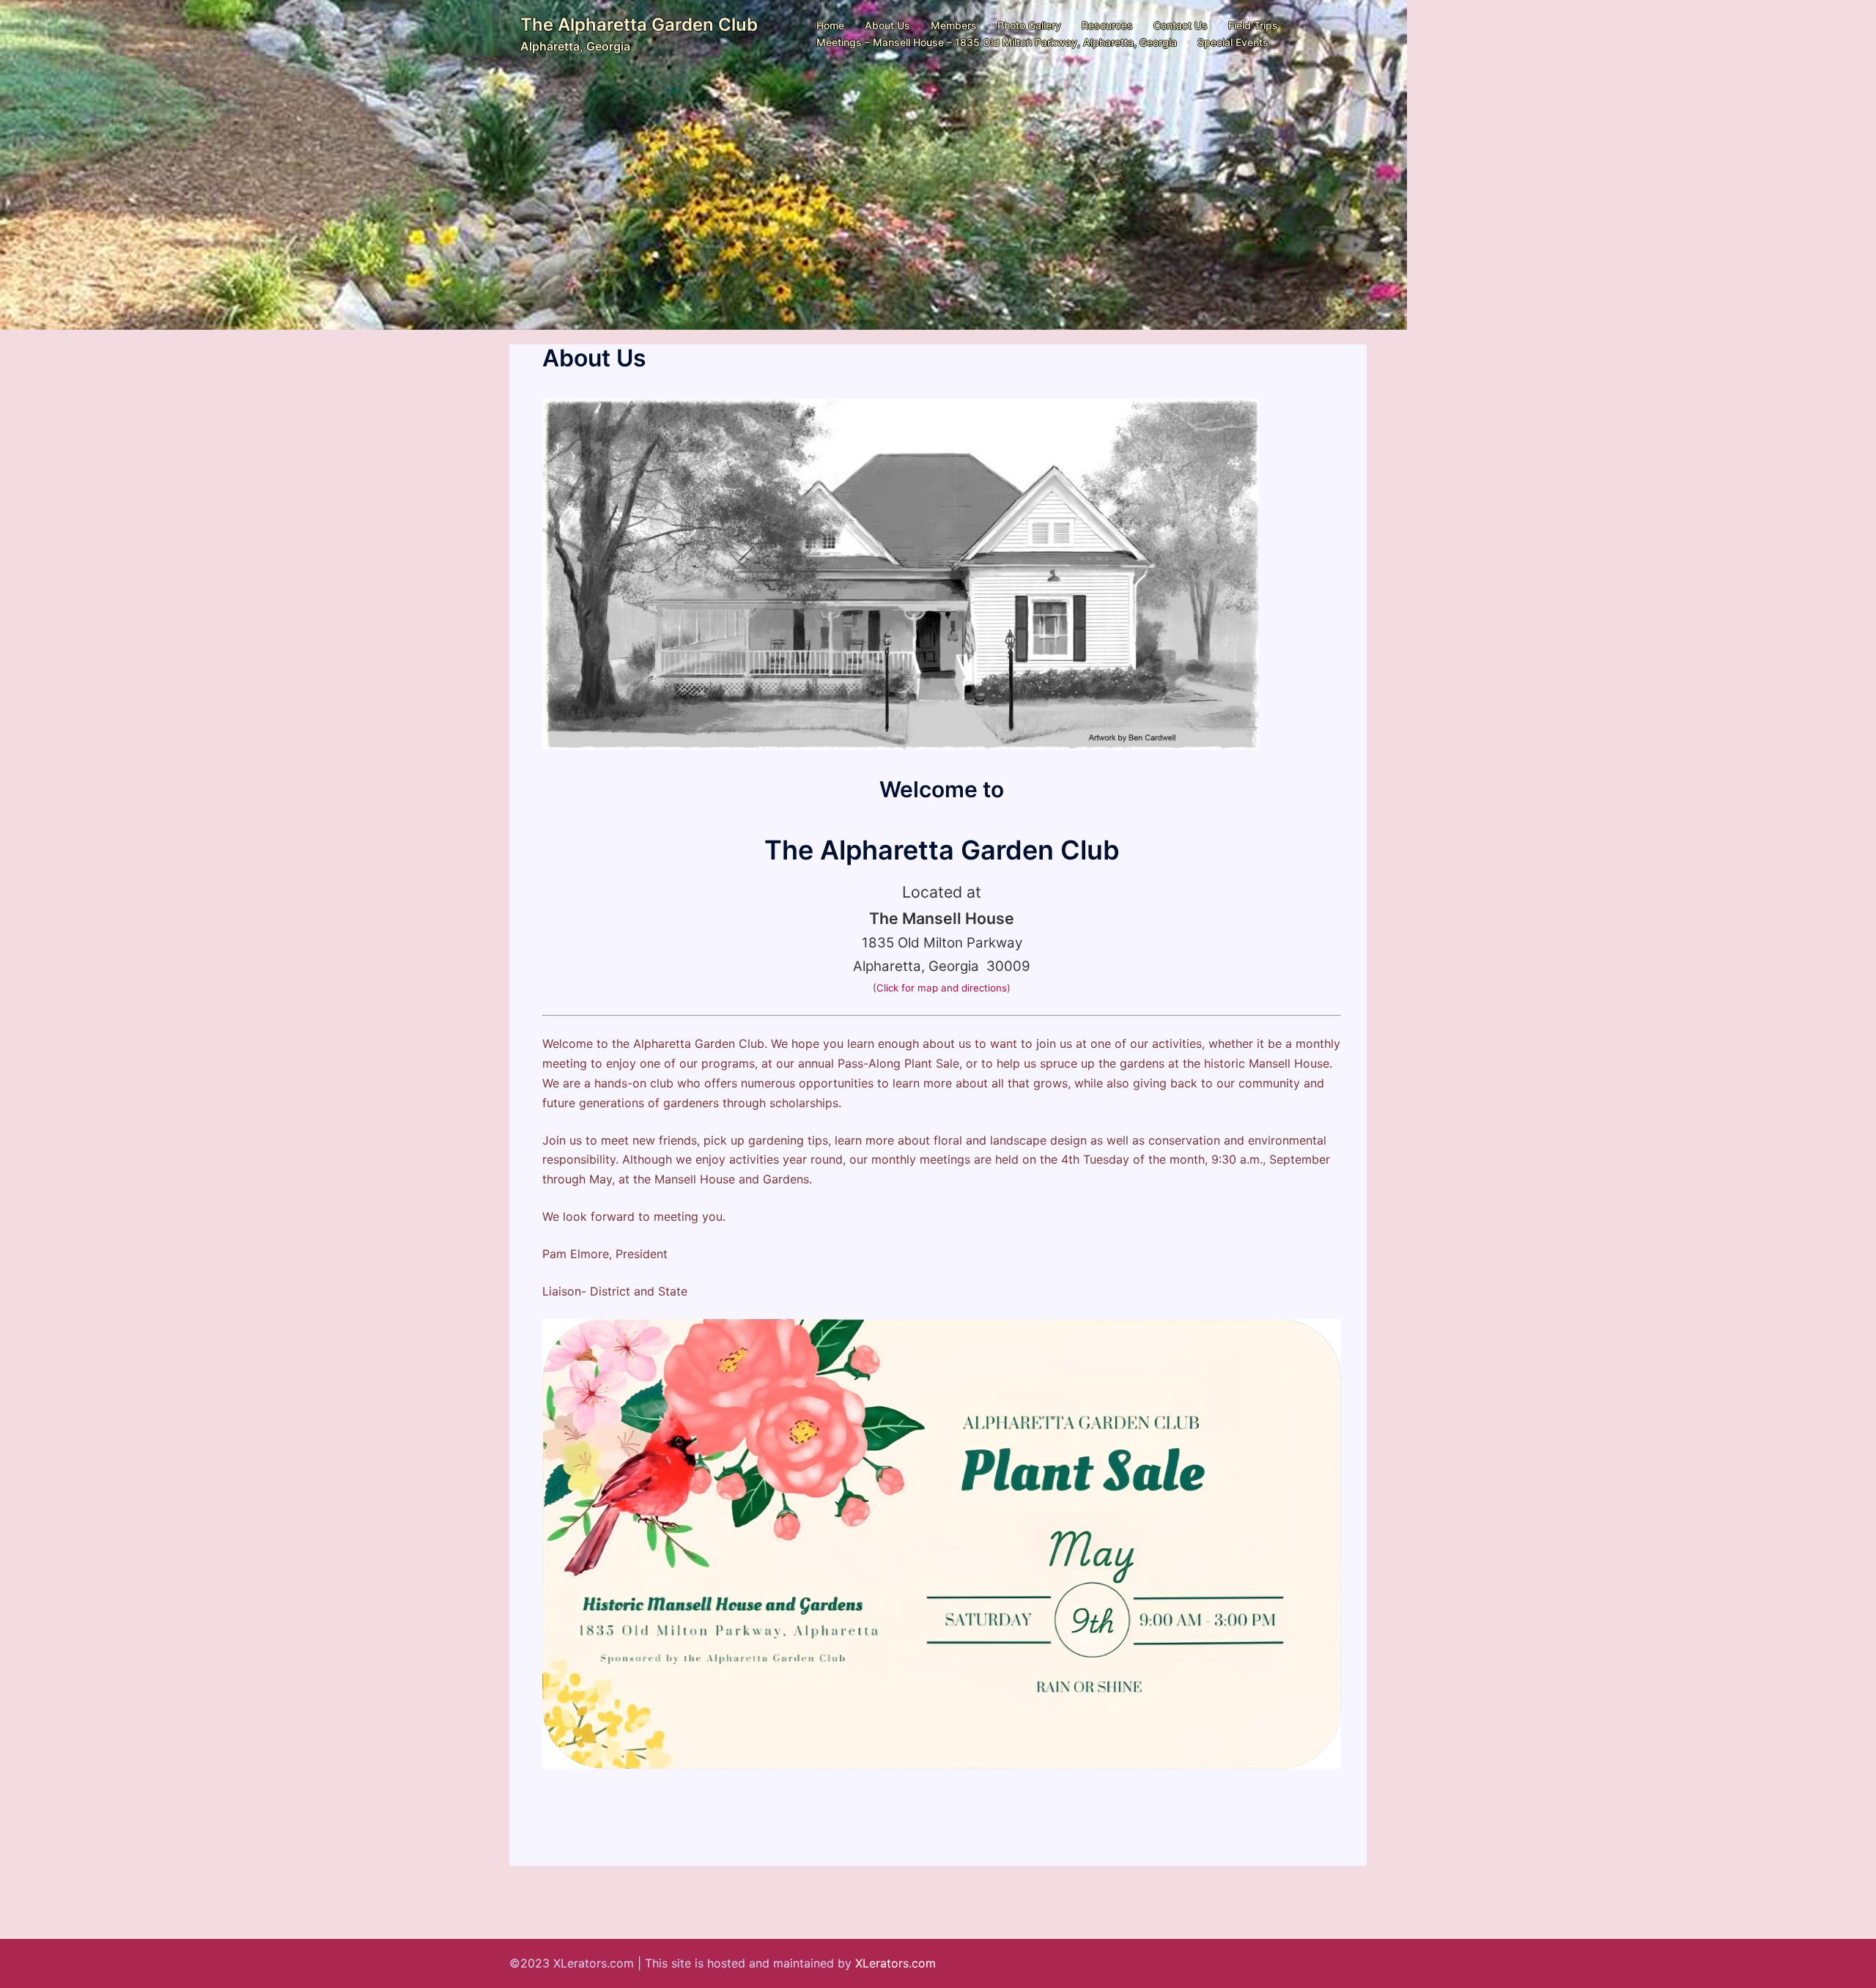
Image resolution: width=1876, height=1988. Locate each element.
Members (954, 25)
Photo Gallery (1029, 25)
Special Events (1233, 42)
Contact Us (1181, 25)
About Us (887, 25)
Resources (1107, 25)
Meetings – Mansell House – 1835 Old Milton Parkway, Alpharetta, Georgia (997, 42)
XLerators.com (895, 1963)
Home (830, 25)
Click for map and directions (942, 988)
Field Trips (1253, 25)
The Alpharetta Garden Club (639, 25)
